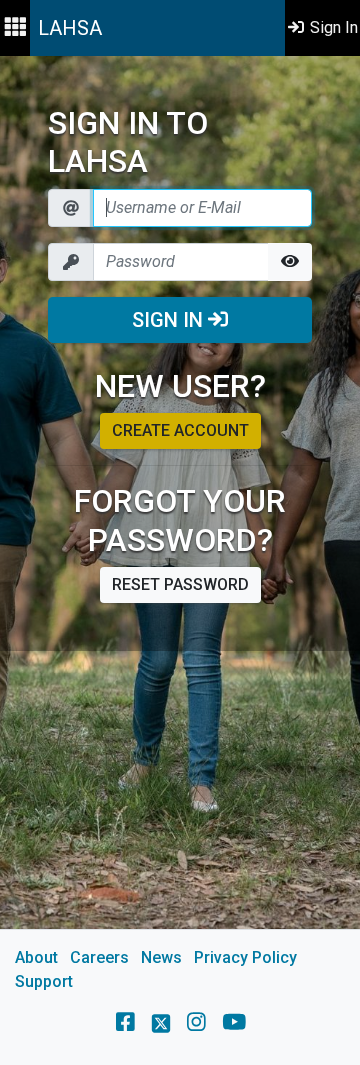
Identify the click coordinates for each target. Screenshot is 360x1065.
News (161, 957)
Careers (99, 957)
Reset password (180, 584)
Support (44, 981)
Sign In (170, 320)
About (36, 957)
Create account (180, 430)
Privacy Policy (245, 957)
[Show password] (290, 262)
